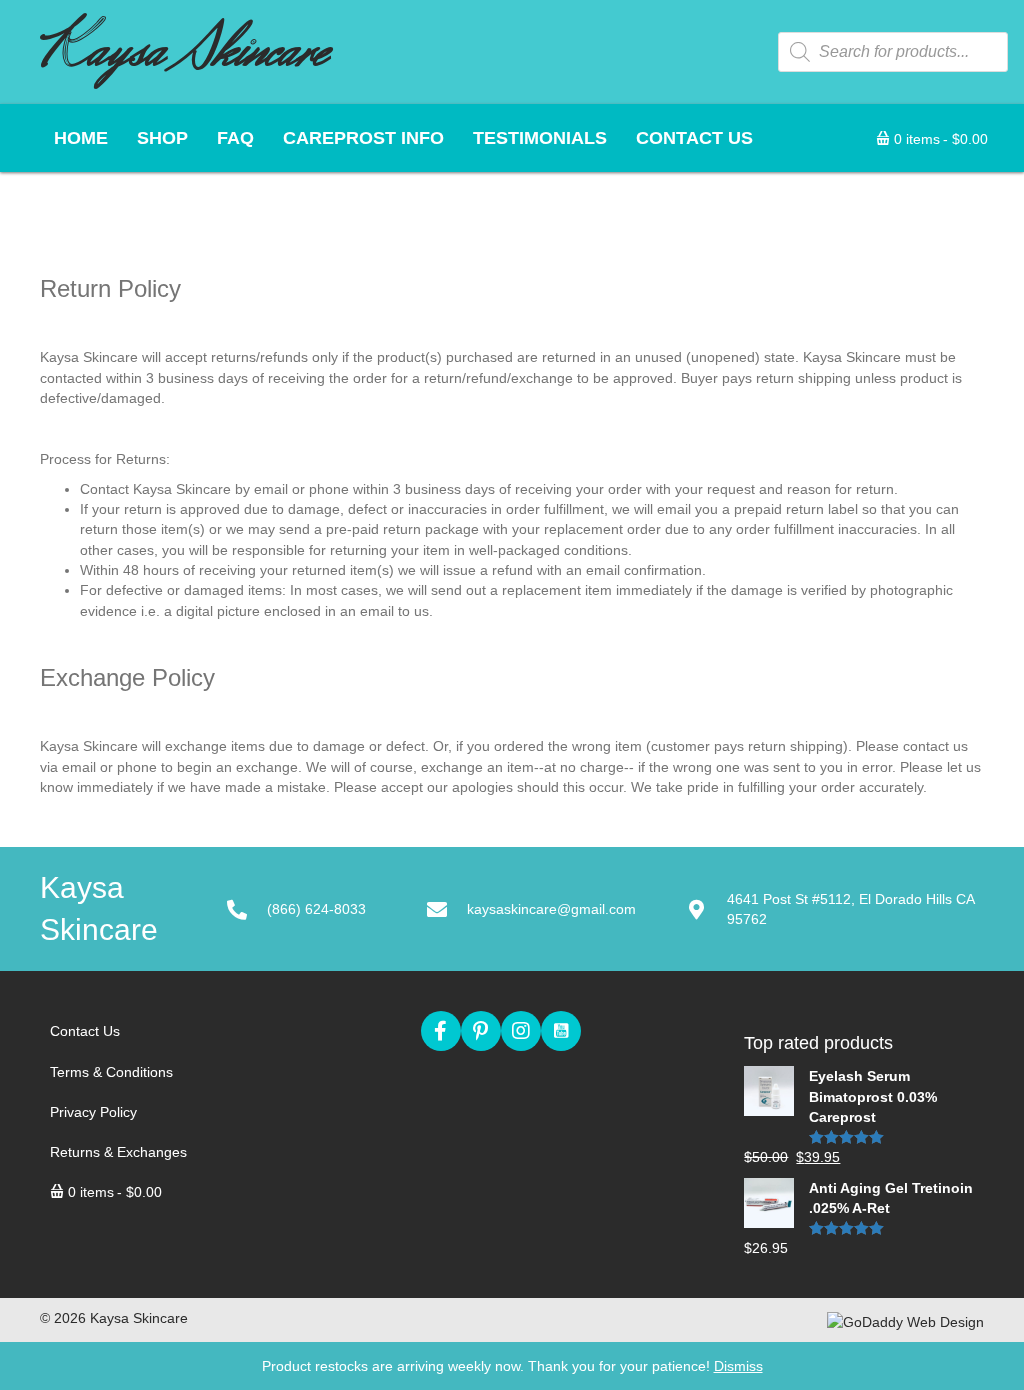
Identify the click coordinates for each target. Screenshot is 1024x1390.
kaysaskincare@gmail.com (551, 909)
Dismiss (738, 1366)
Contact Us (694, 138)
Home (81, 138)
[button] (441, 1031)
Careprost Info (363, 138)
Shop (162, 138)
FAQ (235, 138)
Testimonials (540, 138)
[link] (149, 1031)
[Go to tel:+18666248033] (327, 909)
